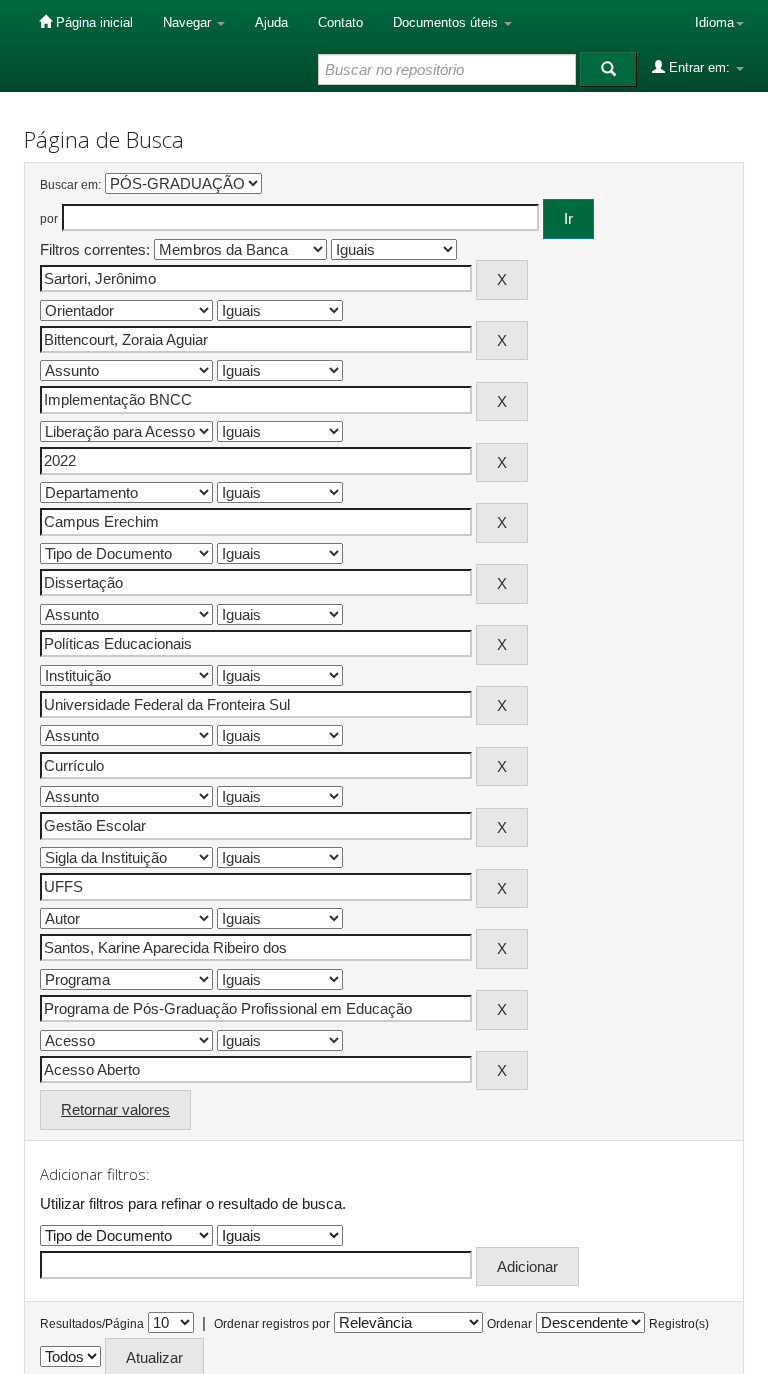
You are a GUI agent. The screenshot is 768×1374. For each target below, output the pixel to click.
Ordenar (509, 1324)
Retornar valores (115, 1109)
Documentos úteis (447, 22)
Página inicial (92, 22)
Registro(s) (679, 1324)
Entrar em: (699, 67)
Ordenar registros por (272, 1324)
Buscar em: (70, 185)
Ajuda (271, 22)
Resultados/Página (92, 1324)
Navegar (189, 22)
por (49, 219)
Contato (340, 22)
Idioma (714, 22)
